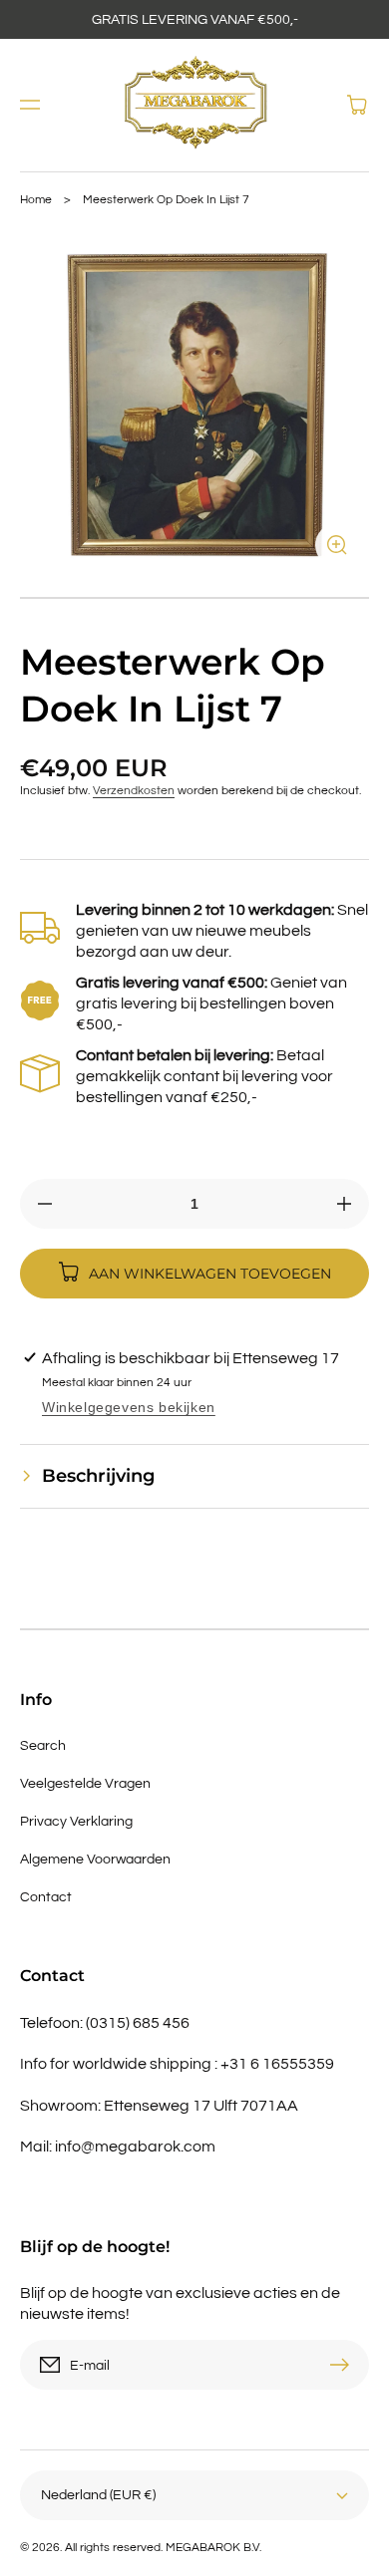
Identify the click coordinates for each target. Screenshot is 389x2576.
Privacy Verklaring (76, 1822)
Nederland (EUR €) (98, 2495)
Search (43, 1746)
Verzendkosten (134, 791)
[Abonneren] (344, 2365)
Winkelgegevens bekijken (129, 1407)
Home (36, 200)
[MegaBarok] (195, 105)
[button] (30, 105)
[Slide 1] (194, 598)
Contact (46, 1897)
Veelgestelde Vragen (85, 1784)
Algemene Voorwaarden (95, 1860)
